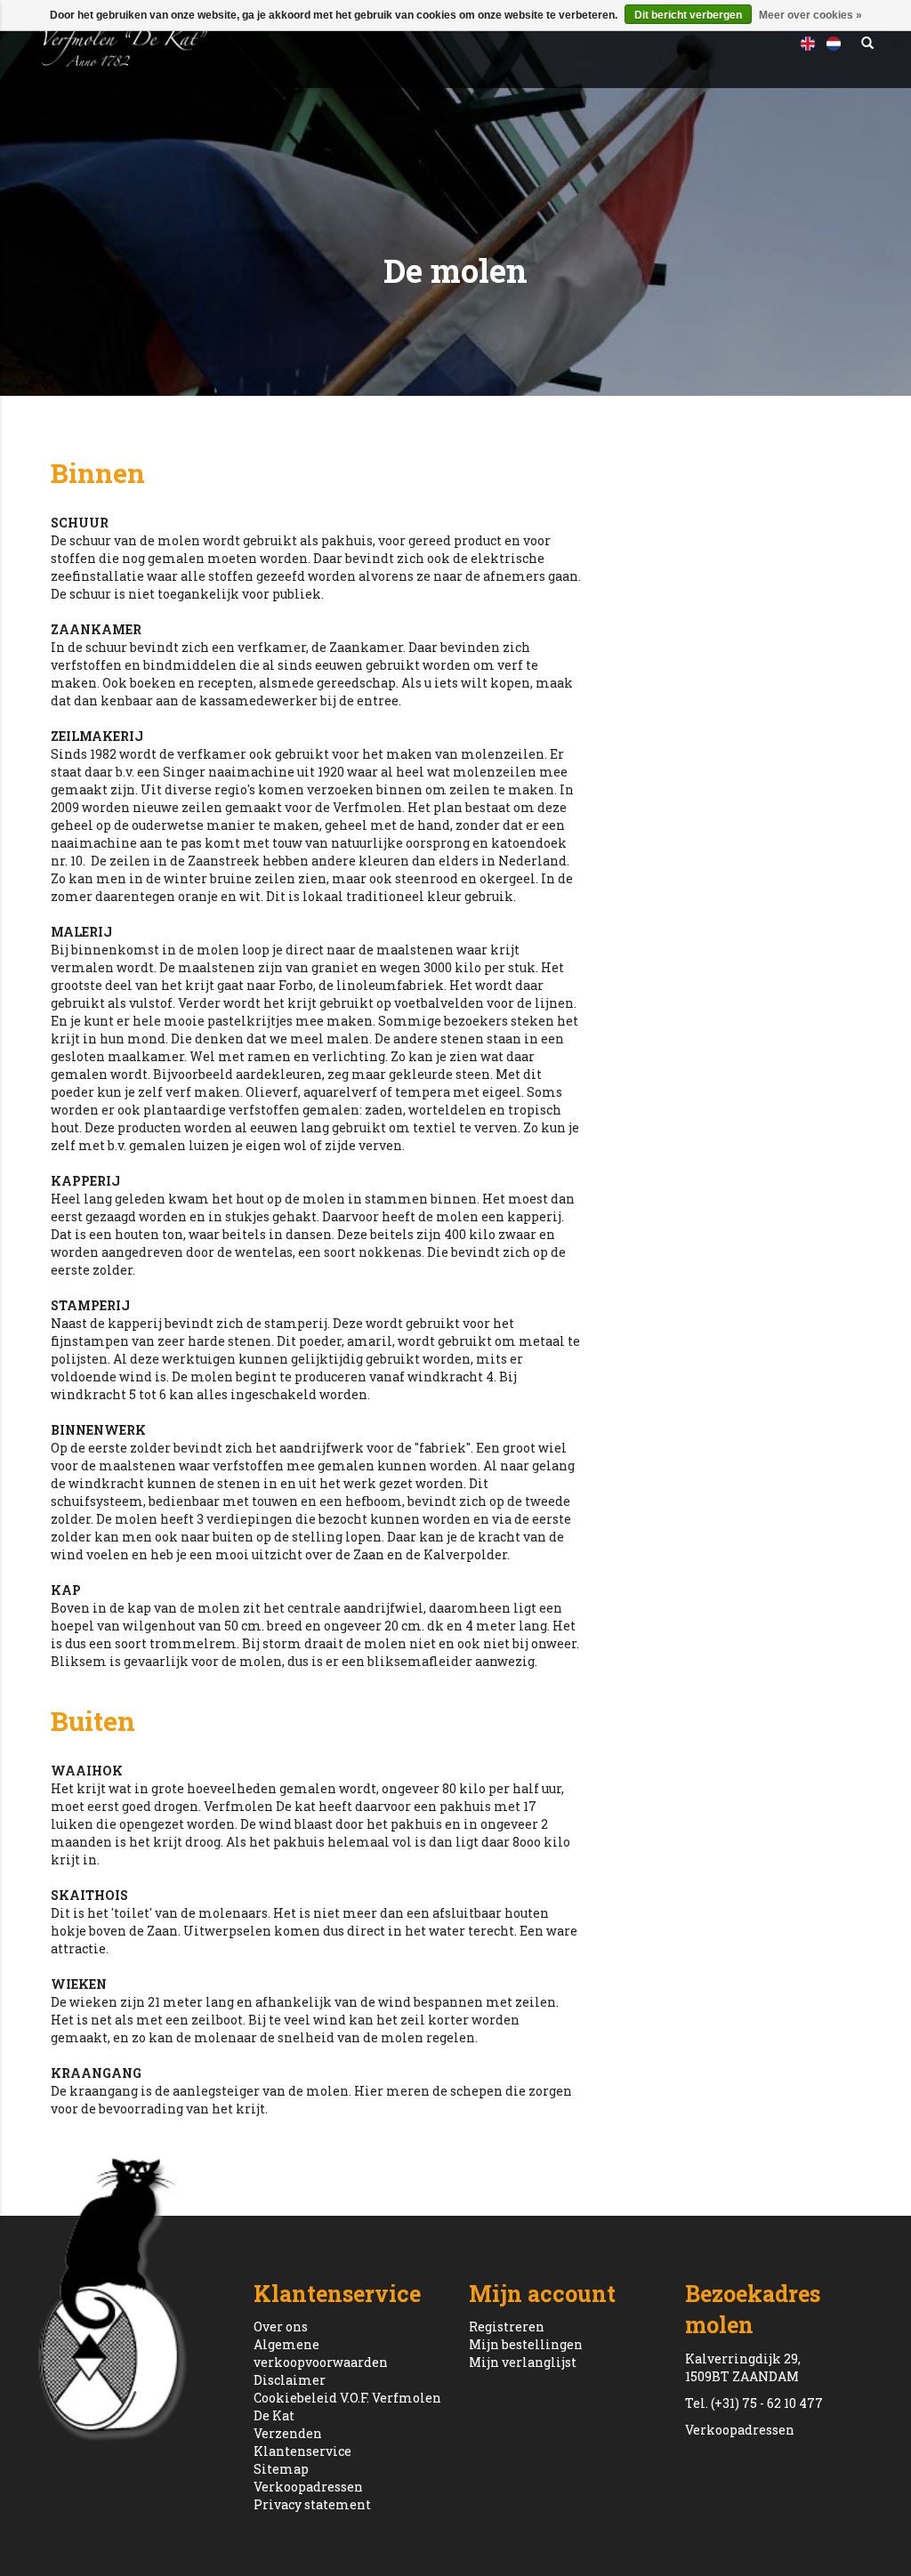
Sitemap (281, 2469)
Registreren (507, 2326)
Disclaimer (290, 2380)
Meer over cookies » (810, 15)
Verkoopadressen (308, 2487)
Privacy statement (312, 2504)
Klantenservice (302, 2451)
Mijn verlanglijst (523, 2362)
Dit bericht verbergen (688, 15)
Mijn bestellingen (526, 2344)
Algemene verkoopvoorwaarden (321, 2353)
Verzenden (288, 2433)
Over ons (281, 2326)
